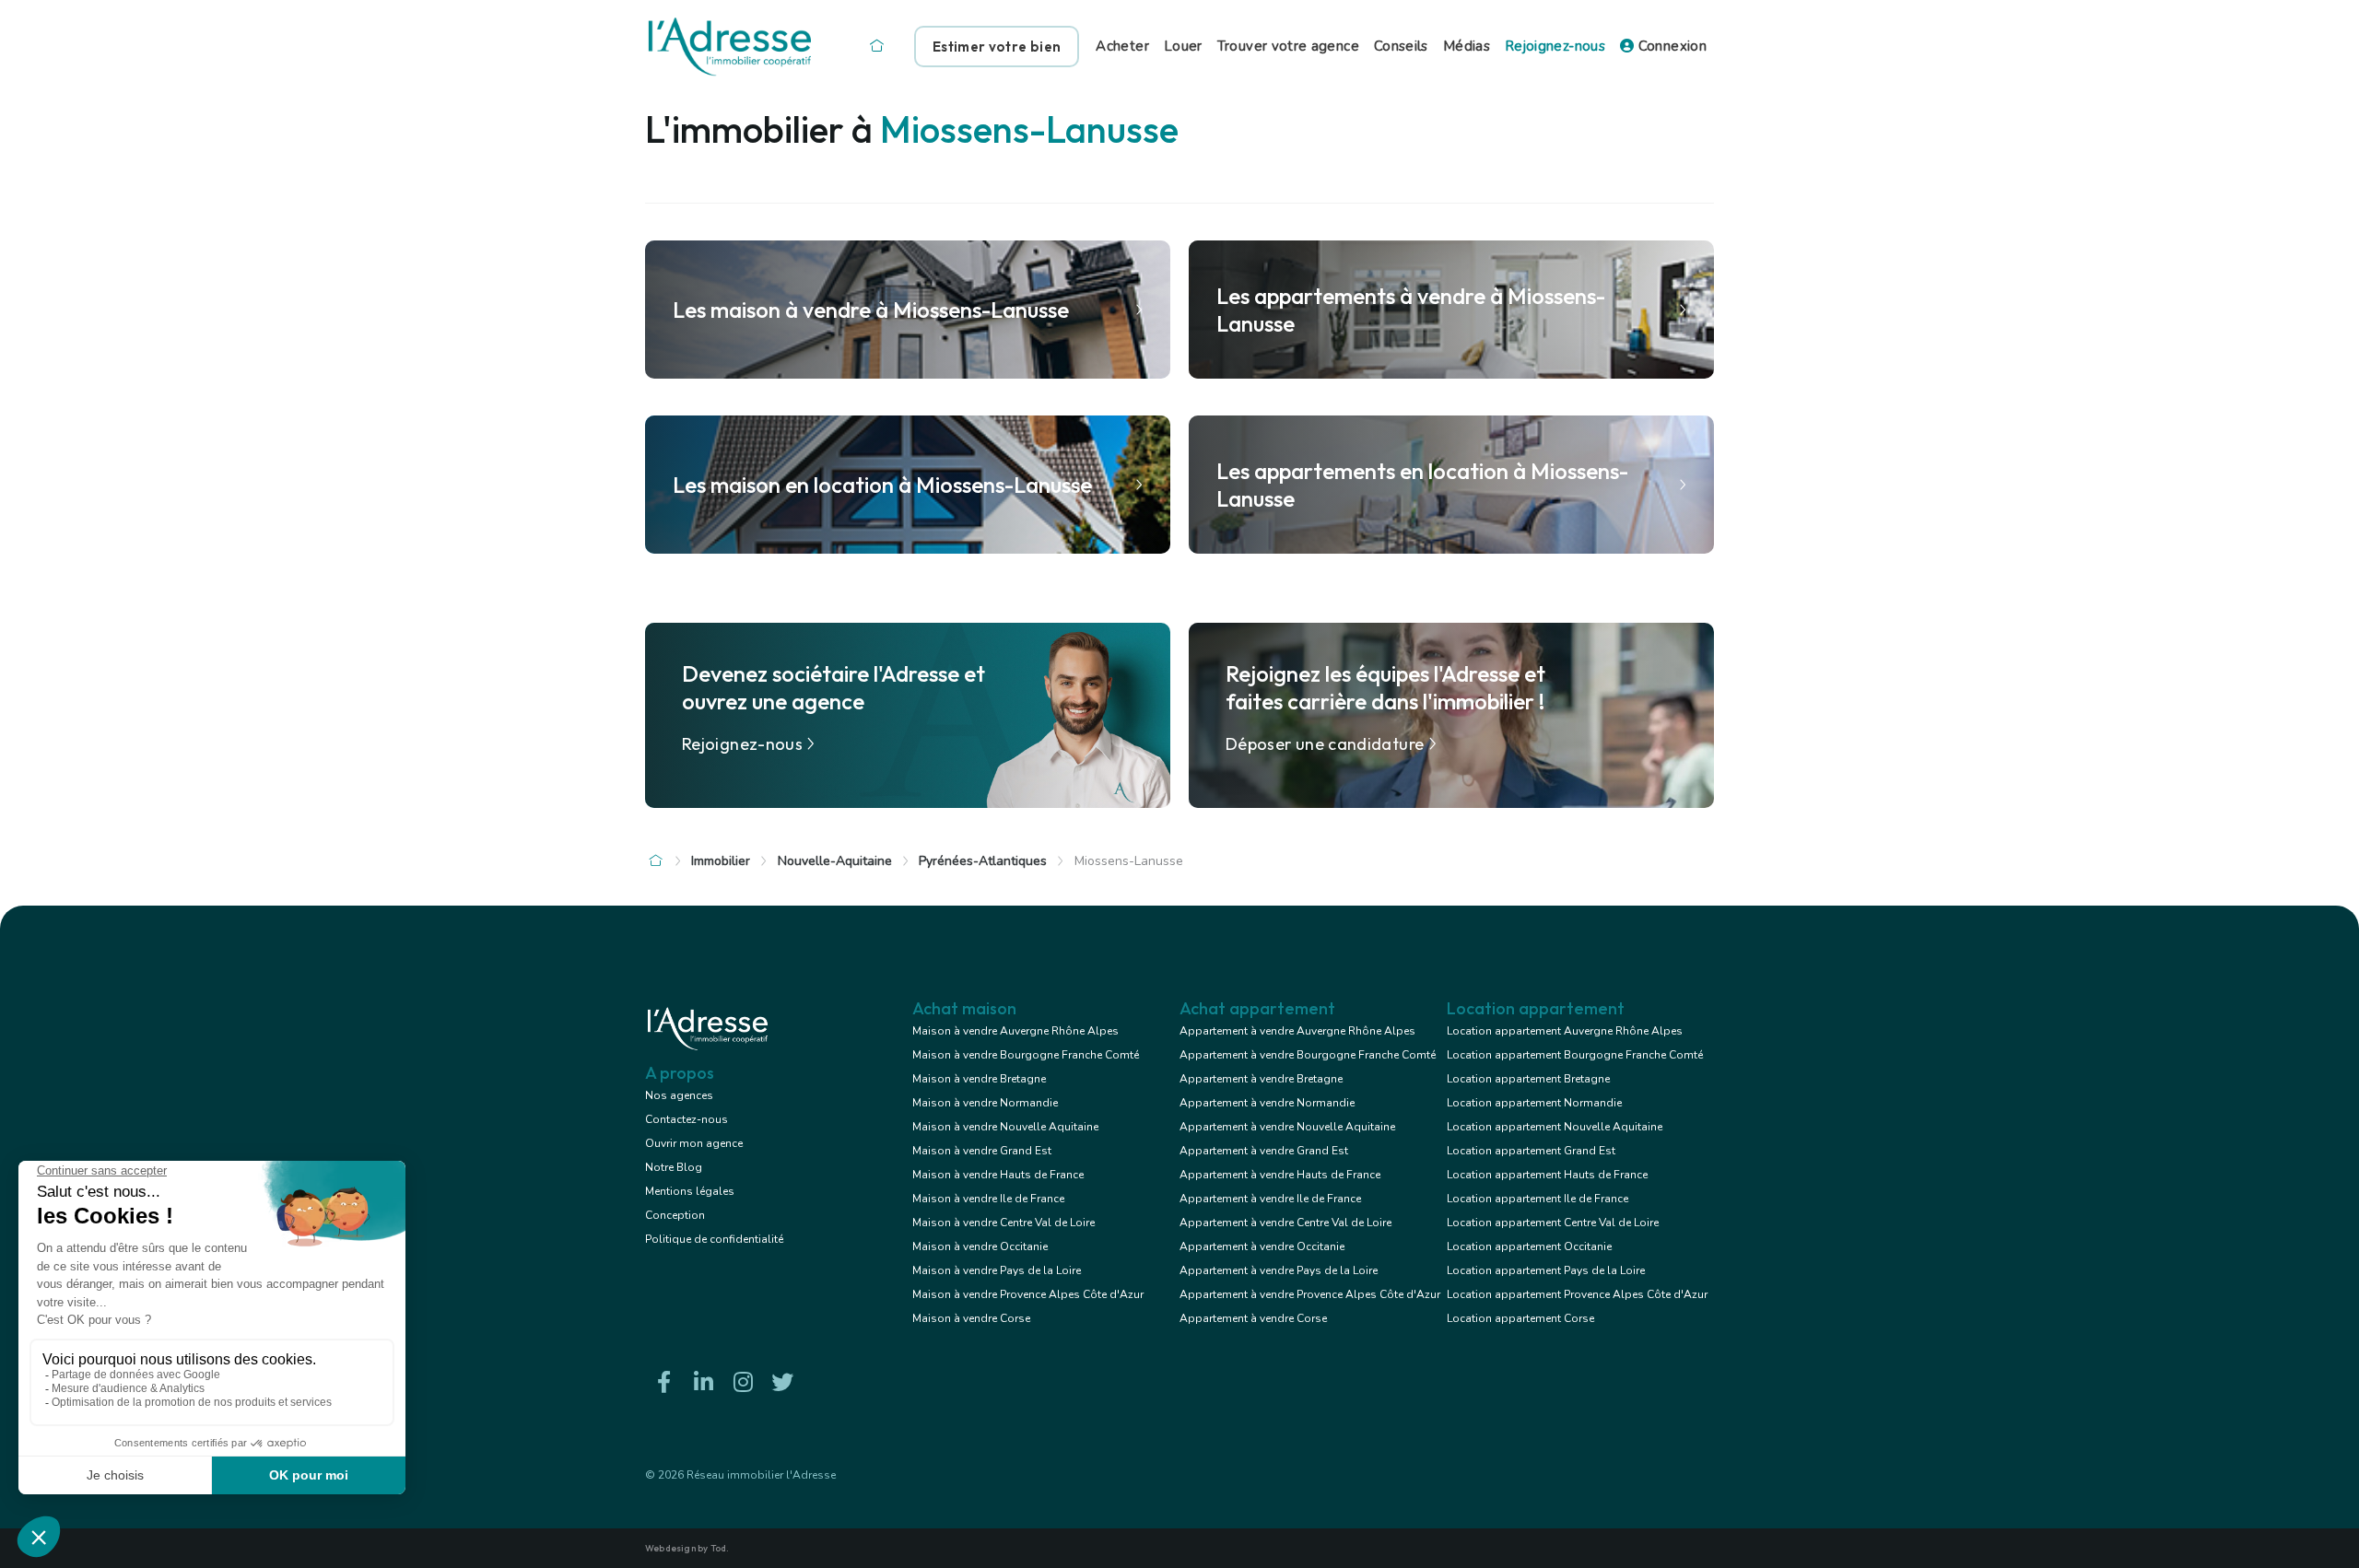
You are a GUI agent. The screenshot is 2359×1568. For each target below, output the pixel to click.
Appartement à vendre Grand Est (1264, 1151)
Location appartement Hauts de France (1547, 1175)
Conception (675, 1215)
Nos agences (679, 1095)
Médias (1467, 46)
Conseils (1401, 46)
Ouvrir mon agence (694, 1143)
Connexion (1670, 46)
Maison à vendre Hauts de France (998, 1175)
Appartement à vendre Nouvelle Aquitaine (1287, 1127)
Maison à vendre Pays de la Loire (997, 1270)
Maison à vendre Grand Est (982, 1151)
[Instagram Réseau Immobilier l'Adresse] (743, 1382)
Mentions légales (690, 1191)
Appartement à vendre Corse (1253, 1318)
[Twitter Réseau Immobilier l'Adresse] (782, 1382)
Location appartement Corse (1520, 1318)
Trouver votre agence (1288, 46)
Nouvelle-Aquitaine (835, 861)
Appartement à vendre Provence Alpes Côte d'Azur (1310, 1294)
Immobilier (721, 861)
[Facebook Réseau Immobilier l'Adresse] (663, 1382)
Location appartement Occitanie (1529, 1246)
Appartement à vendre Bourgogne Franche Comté (1308, 1055)
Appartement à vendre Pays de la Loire (1279, 1270)
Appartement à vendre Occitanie (1262, 1246)
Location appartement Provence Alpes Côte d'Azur (1577, 1294)
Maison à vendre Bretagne (979, 1079)
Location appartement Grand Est (1531, 1151)
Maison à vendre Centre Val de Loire (1003, 1223)
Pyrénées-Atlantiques (983, 861)
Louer (1183, 46)
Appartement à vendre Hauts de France (1280, 1175)
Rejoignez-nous (1555, 46)
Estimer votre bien (997, 47)
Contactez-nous (687, 1119)
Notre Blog (674, 1167)
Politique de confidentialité (714, 1239)
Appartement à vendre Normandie (1267, 1103)
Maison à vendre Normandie (985, 1103)
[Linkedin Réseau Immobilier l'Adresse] (703, 1382)
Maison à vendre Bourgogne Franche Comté (1026, 1055)
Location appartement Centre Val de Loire (1553, 1223)
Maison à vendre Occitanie (980, 1246)
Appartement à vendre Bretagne (1261, 1079)
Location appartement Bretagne (1528, 1079)
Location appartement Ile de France (1537, 1199)
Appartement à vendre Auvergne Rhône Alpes (1297, 1031)
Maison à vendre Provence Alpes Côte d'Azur (1028, 1294)
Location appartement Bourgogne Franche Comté (1575, 1055)
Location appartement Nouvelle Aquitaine (1555, 1127)
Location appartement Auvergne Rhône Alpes (1565, 1031)
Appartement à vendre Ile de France (1270, 1199)
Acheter (1122, 46)
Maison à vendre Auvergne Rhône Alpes (1015, 1031)
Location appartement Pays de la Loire (1546, 1270)
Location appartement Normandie (1534, 1103)
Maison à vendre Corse (971, 1318)
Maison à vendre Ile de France (988, 1199)
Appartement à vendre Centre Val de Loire (1285, 1223)
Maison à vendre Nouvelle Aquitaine (1005, 1127)
